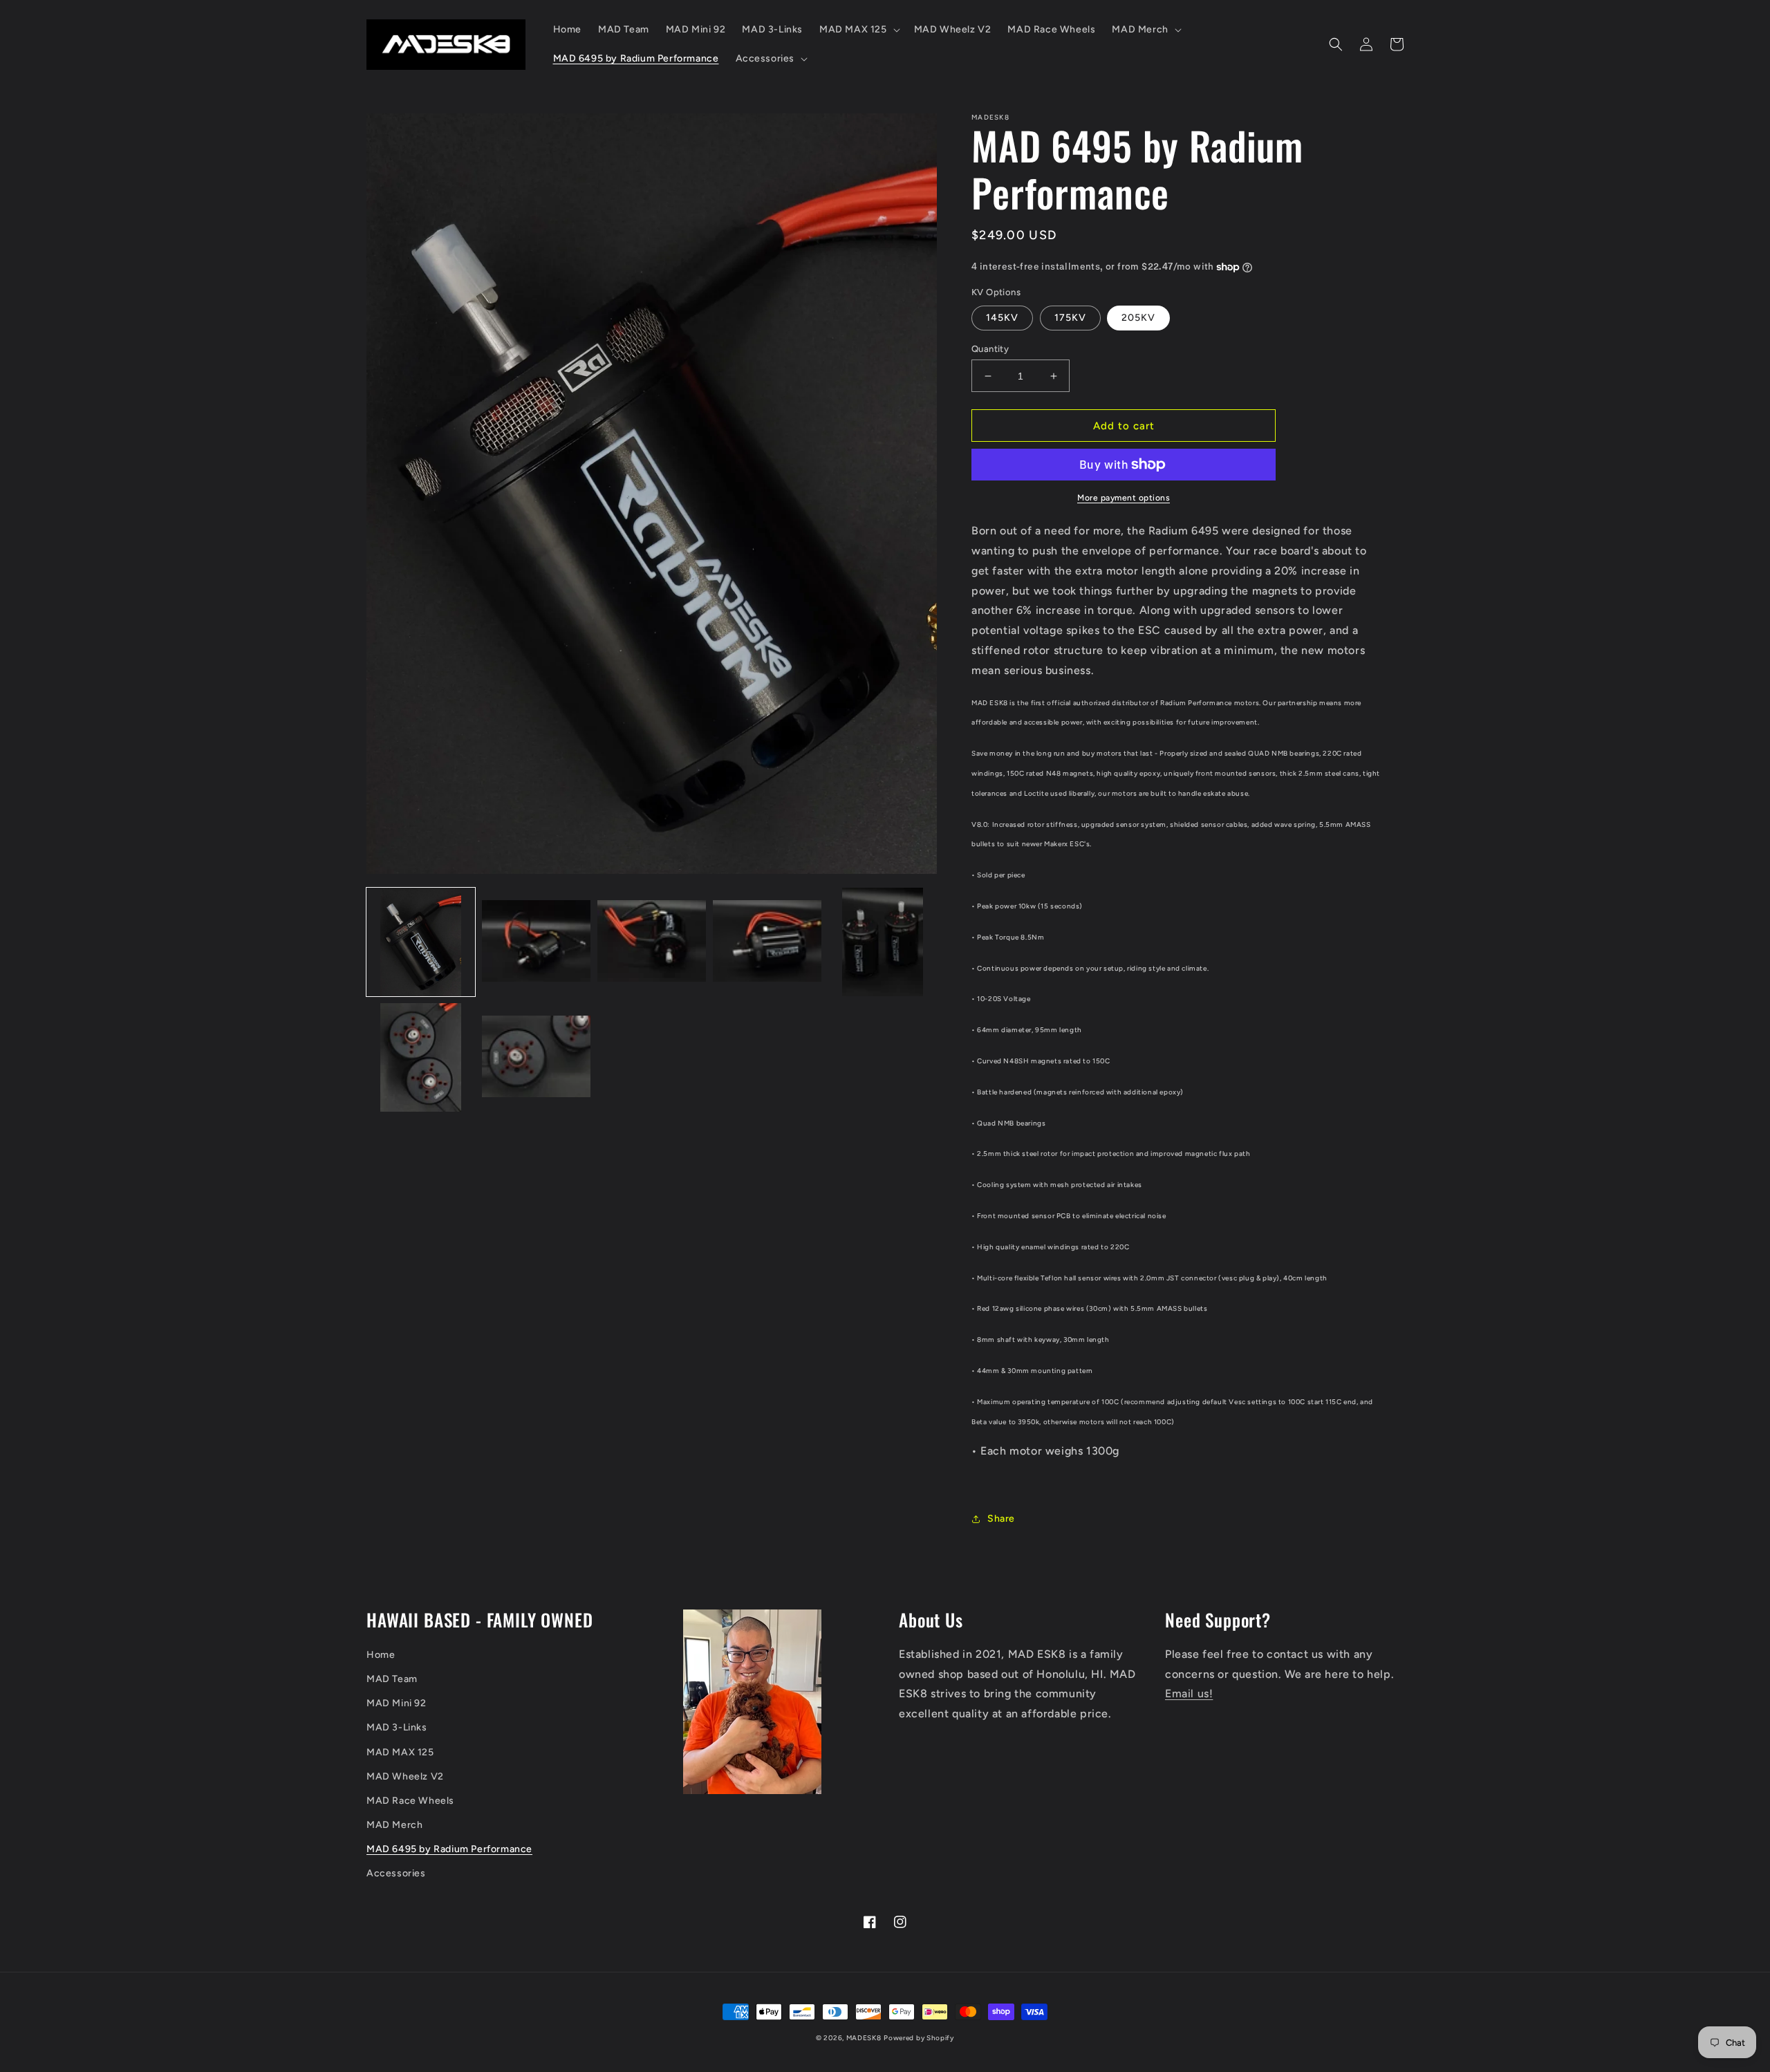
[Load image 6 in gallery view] (421, 1057)
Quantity (990, 349)
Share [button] (1001, 1519)
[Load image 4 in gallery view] (767, 942)
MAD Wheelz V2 (405, 1776)
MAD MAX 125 (400, 1752)
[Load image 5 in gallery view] (883, 942)
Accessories (396, 1873)
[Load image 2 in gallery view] (536, 942)
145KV (1002, 318)
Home (381, 1655)
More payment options (1124, 498)
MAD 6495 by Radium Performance (449, 1849)
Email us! (1189, 1693)
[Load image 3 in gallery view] (652, 942)
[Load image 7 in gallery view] (536, 1057)
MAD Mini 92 (397, 1703)
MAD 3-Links (397, 1727)
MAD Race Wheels (410, 1801)
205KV (1138, 318)
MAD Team (392, 1679)
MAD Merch (394, 1825)
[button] (858, 30)
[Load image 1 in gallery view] (421, 942)
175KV (1070, 318)
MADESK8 (864, 2038)
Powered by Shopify (919, 2038)
